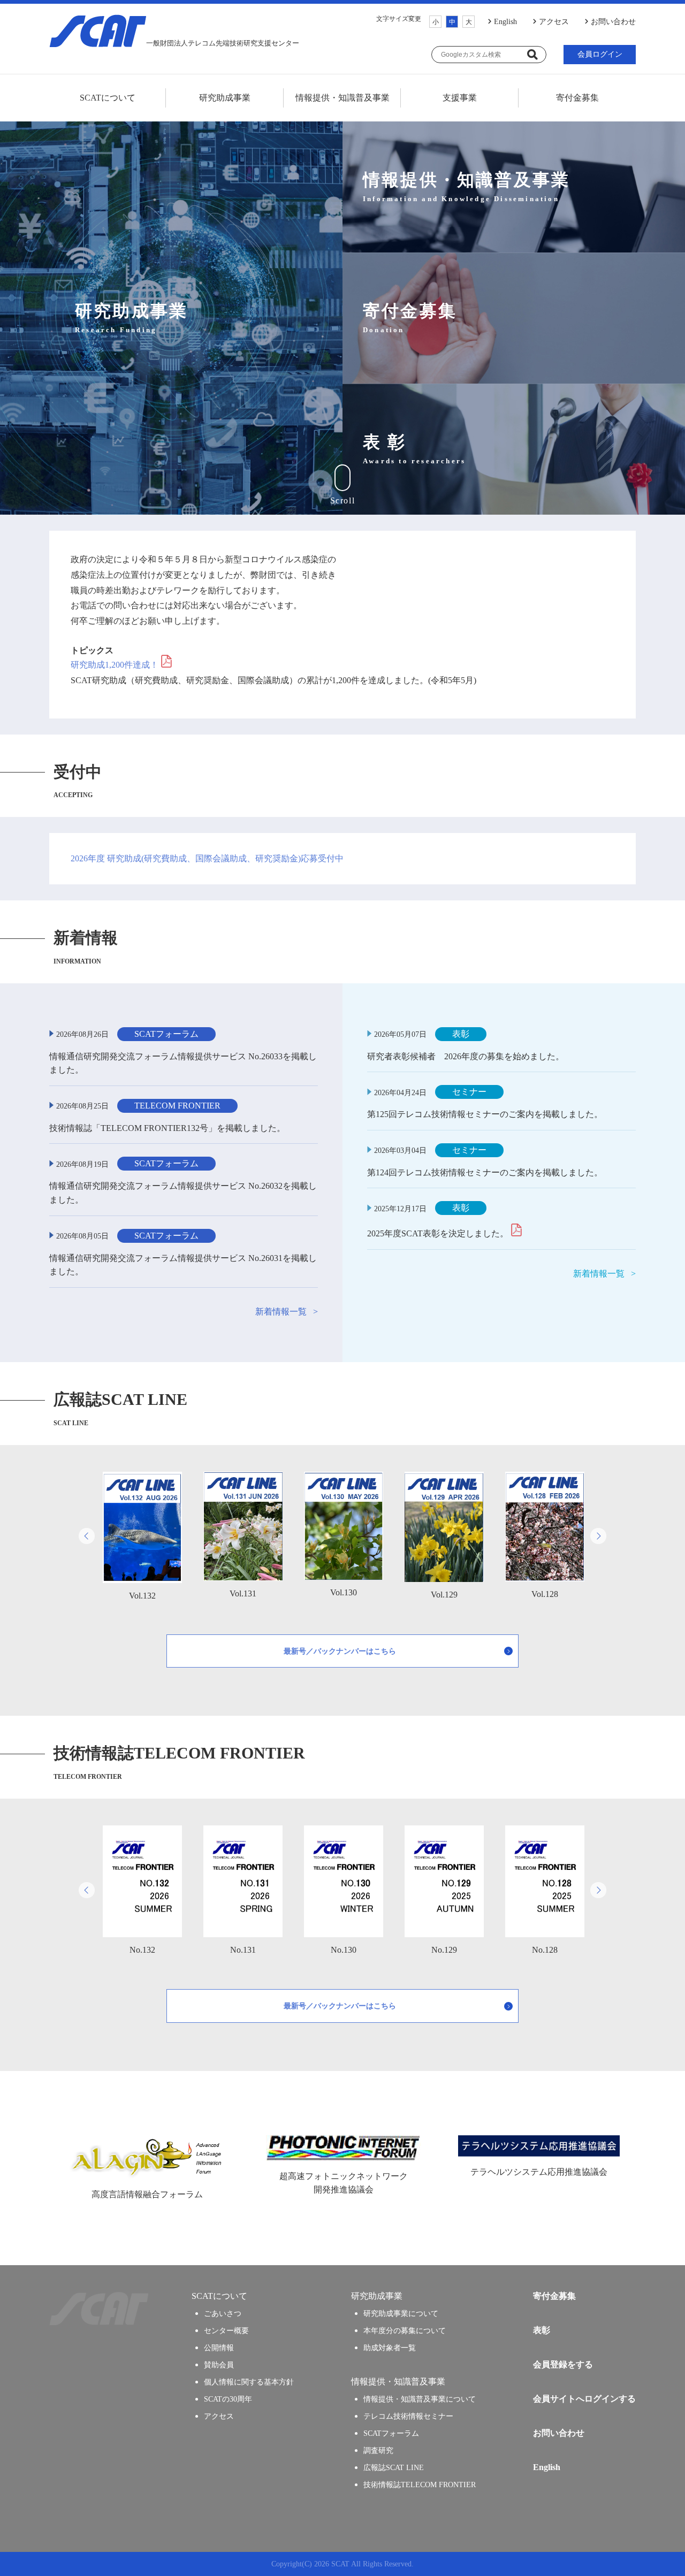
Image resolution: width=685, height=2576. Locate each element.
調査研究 (378, 2450)
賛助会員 (219, 2365)
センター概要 (226, 2330)
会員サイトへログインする (584, 2399)
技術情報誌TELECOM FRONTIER (420, 2485)
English (505, 22)
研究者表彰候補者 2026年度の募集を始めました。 (466, 1056)
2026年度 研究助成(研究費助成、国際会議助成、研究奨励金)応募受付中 (207, 859)
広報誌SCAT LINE (394, 2467)
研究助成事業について (401, 2313)
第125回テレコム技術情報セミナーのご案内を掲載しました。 (485, 1114)
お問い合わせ (613, 22)
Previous (87, 1536)
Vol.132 (142, 1596)
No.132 (142, 1950)
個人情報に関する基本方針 (249, 2382)
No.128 (545, 1950)
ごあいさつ (223, 2313)
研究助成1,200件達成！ (115, 665)
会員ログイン (600, 54)
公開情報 (219, 2348)
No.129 (444, 1950)
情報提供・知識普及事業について (420, 2399)
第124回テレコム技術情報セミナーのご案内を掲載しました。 (485, 1172)
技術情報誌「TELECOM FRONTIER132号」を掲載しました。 (167, 1128)
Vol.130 (344, 1592)
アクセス (554, 22)
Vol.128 (545, 1594)
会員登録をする (563, 2364)
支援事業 (460, 98)
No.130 (344, 1950)
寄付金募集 (577, 98)
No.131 (243, 1950)
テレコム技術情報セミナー (408, 2416)
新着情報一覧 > (287, 1312)
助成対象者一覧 (390, 2348)
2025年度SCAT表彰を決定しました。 (438, 1233)
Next (598, 1536)
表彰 (542, 2330)
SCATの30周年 (228, 2399)
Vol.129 (444, 1595)
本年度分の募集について (405, 2330)
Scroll (343, 500)
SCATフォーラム (391, 2433)
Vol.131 (243, 1593)
